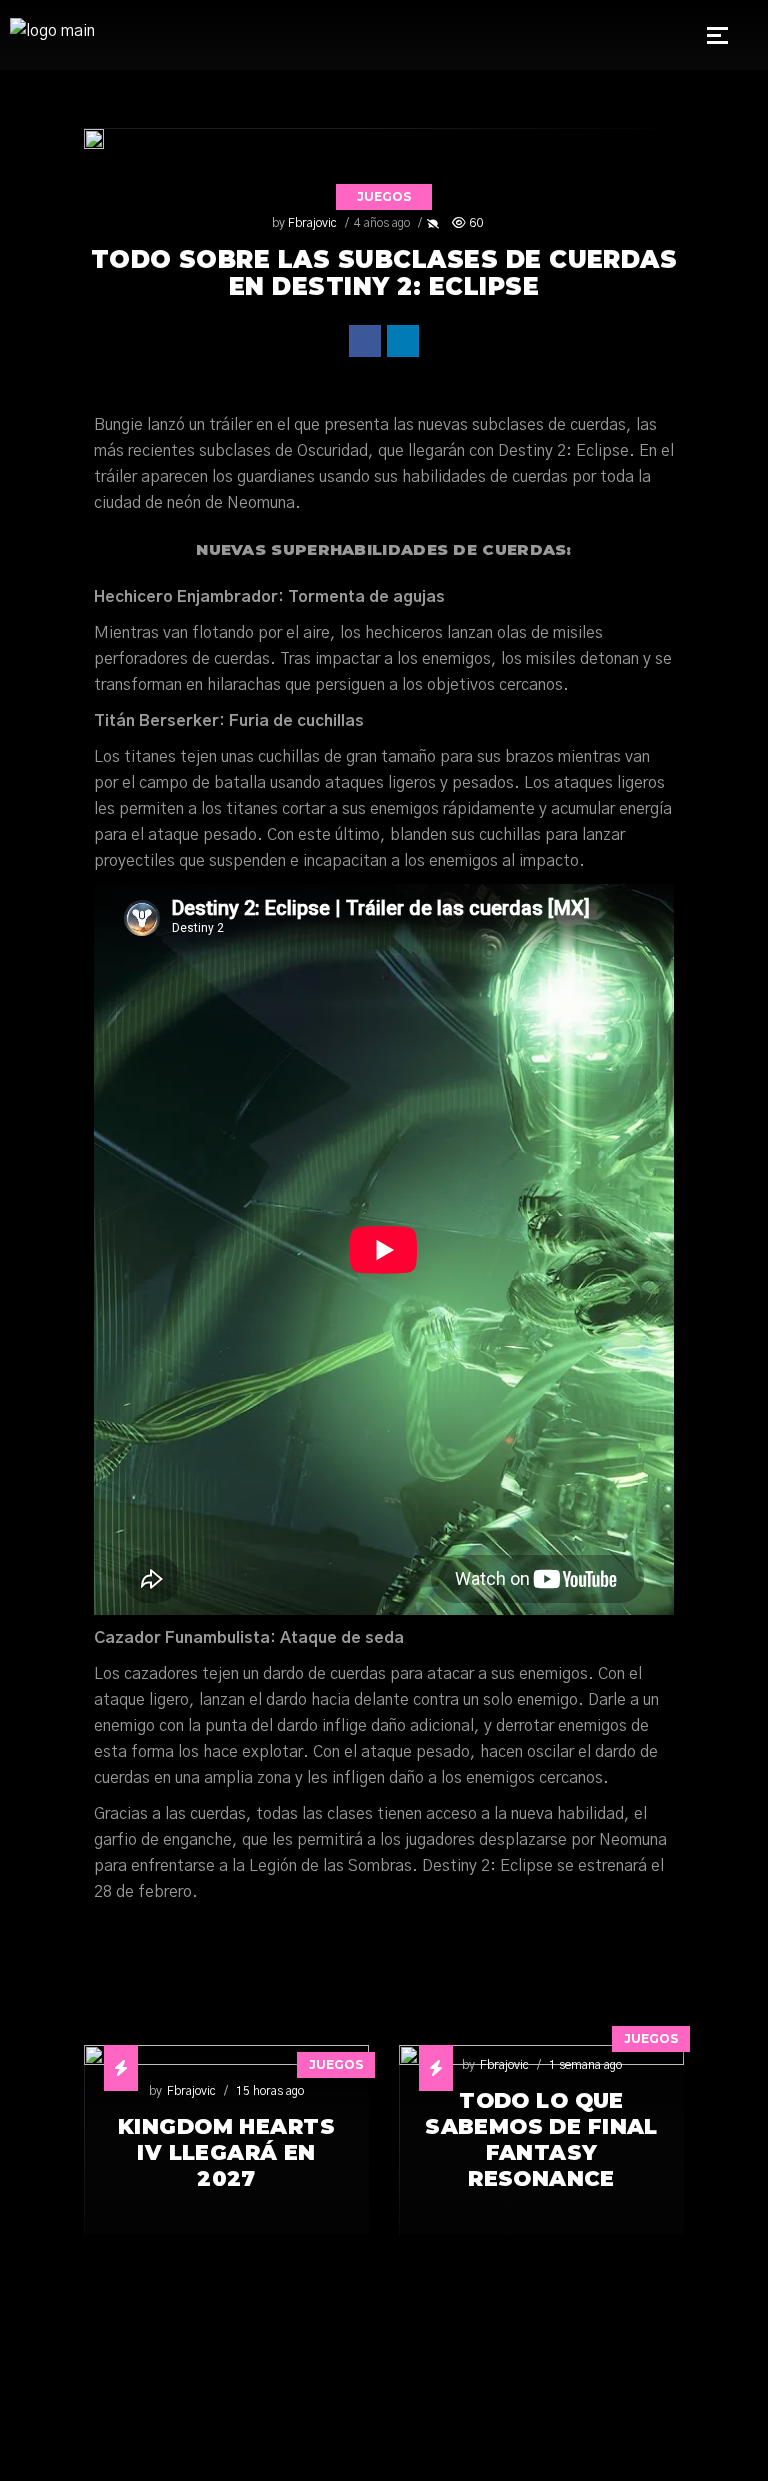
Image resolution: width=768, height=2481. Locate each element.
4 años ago (382, 223)
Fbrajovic (312, 223)
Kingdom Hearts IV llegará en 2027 (226, 2152)
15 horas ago (270, 2091)
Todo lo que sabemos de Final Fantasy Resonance (541, 2139)
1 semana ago (585, 2065)
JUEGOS (384, 196)
